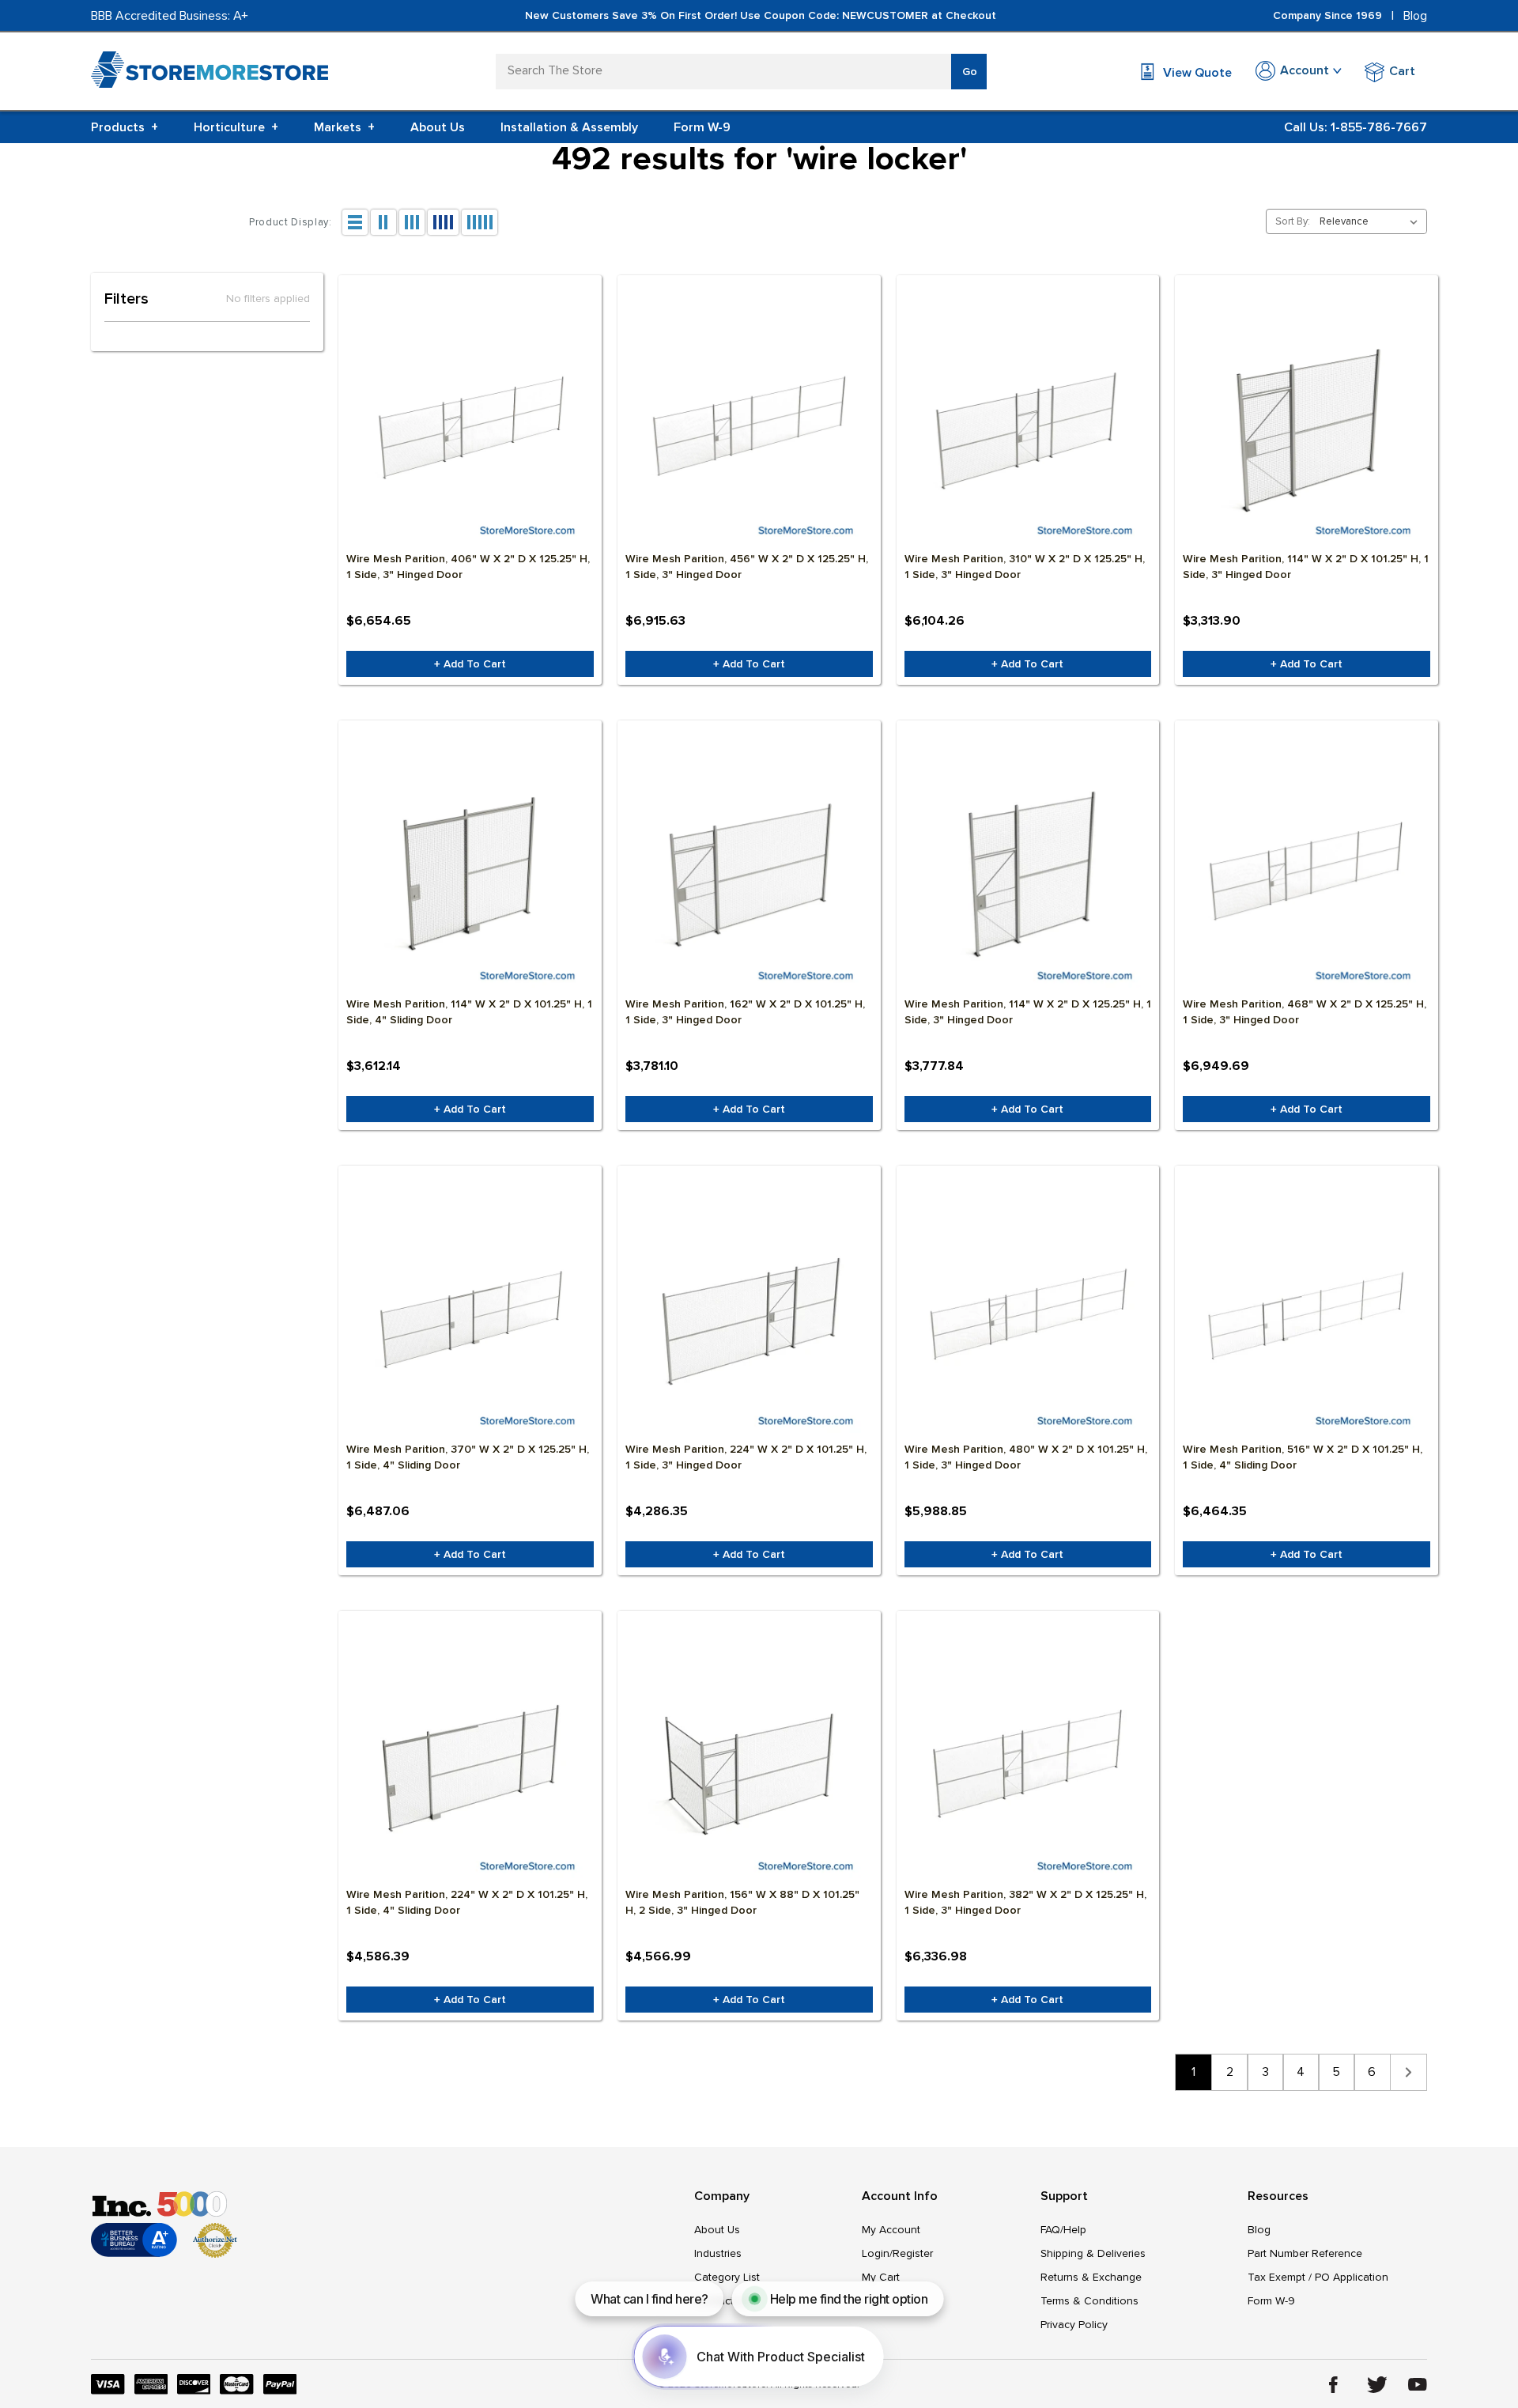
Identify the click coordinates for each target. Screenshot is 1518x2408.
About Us (438, 127)
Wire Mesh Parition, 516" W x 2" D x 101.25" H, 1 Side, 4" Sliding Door (1303, 1457)
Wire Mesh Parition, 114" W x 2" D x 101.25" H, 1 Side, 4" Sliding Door (469, 1012)
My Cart (881, 2277)
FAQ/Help (1063, 2230)
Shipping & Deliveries (1093, 2253)
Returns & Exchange (1091, 2277)
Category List (727, 2277)
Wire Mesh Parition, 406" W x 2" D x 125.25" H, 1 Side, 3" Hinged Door (468, 567)
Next (1408, 2072)
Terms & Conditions (1089, 2301)
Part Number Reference (1305, 2253)
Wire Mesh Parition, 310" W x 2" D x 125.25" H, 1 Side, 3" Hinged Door (1025, 567)
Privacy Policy (1074, 2325)
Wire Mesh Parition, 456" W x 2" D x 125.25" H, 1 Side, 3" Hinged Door (747, 567)
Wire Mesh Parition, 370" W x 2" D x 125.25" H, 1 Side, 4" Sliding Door (468, 1457)
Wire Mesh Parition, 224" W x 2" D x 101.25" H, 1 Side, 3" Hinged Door (746, 1457)
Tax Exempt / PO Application (1318, 2277)
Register (913, 2253)
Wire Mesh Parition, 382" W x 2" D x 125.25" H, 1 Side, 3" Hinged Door (1025, 1902)
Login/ (877, 2253)
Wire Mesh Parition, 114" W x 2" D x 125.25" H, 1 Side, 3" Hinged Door (1028, 1012)
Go (970, 72)
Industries (718, 2253)
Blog (1415, 16)
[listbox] (1372, 221)
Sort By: (1293, 221)
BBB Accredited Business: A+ (170, 16)
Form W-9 (702, 127)
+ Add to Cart (470, 664)
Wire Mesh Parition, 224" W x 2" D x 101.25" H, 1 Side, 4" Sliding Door (467, 1902)
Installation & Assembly (569, 127)
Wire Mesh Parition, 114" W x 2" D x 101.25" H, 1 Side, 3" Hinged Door (1306, 567)
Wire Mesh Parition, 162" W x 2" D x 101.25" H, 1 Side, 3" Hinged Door (745, 1012)
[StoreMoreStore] (210, 73)
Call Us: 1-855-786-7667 (1356, 127)
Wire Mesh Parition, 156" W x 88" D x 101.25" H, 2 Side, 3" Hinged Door (742, 1902)
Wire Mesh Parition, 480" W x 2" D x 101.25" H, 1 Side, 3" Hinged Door (1026, 1457)
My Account (891, 2230)
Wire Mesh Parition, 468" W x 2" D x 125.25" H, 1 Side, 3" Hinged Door (1305, 1012)
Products (125, 127)
